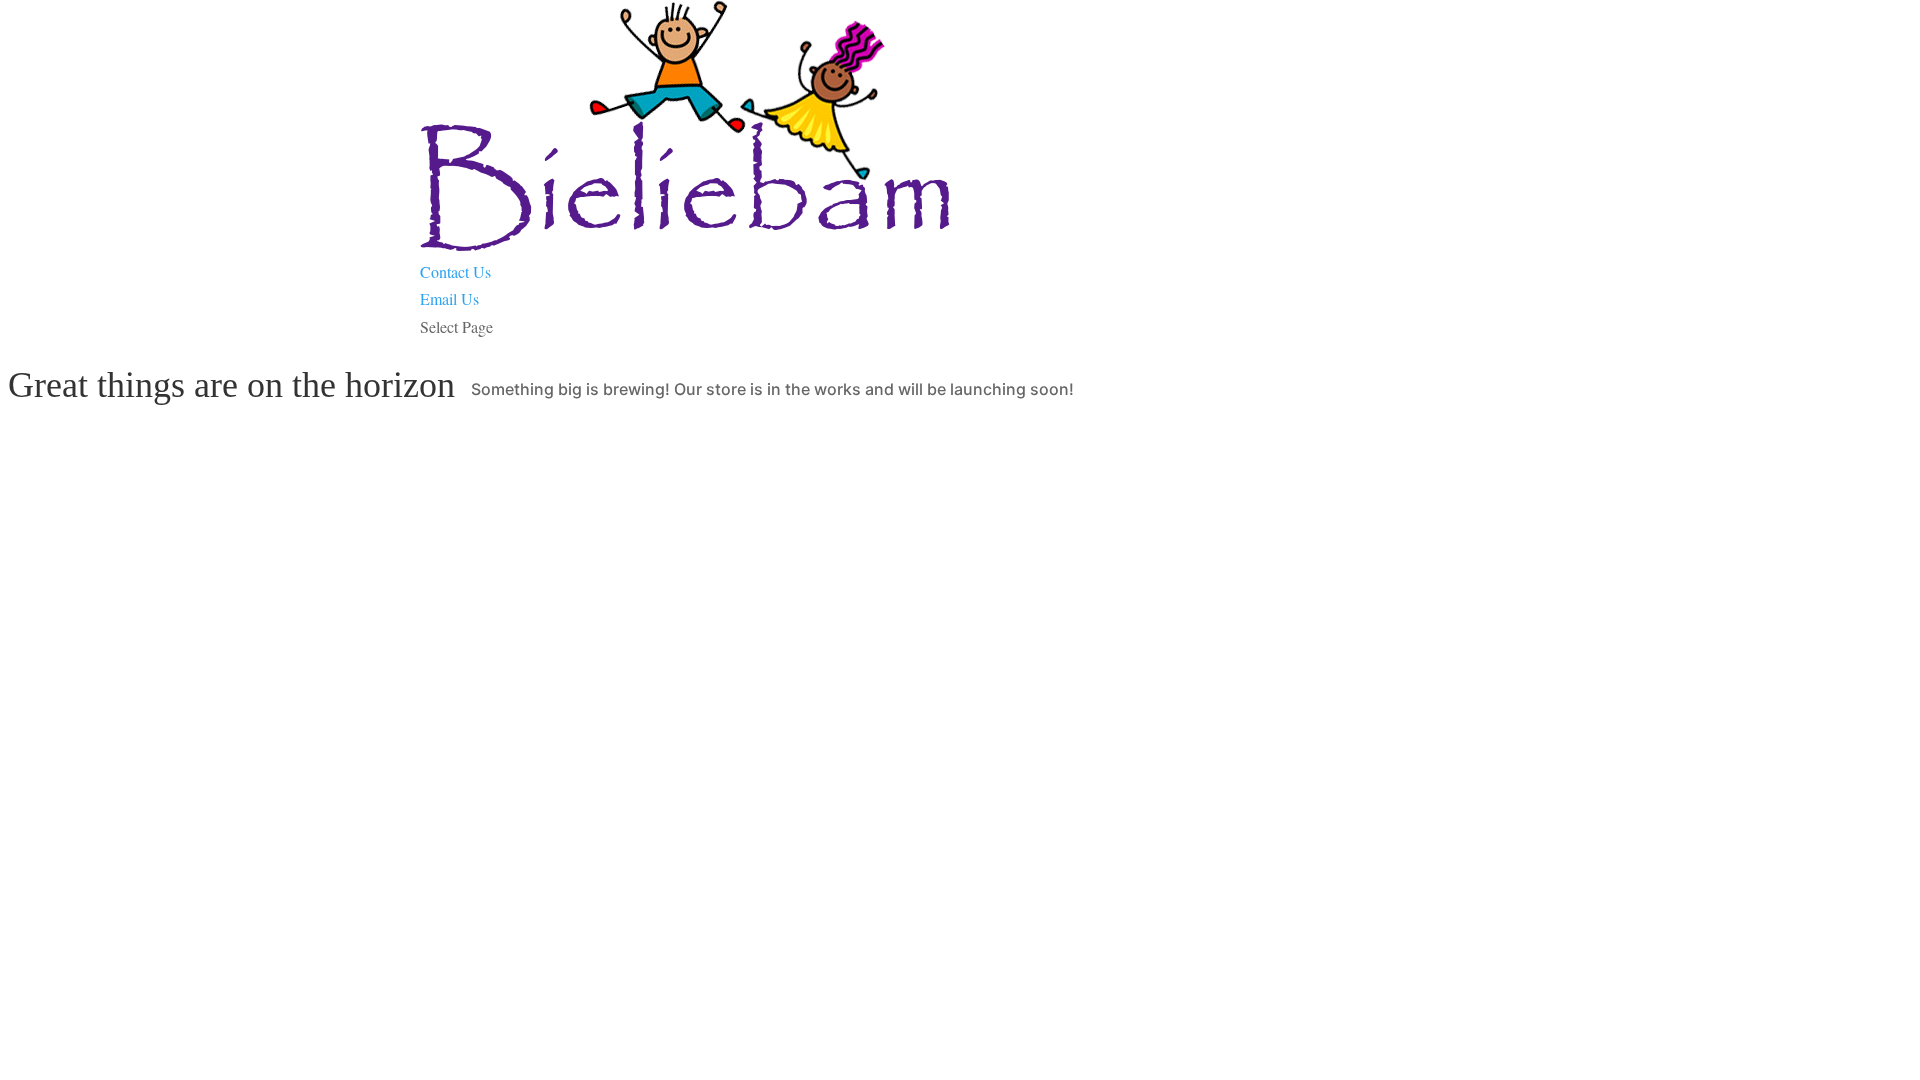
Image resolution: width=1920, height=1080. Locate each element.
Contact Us (455, 271)
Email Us (449, 298)
